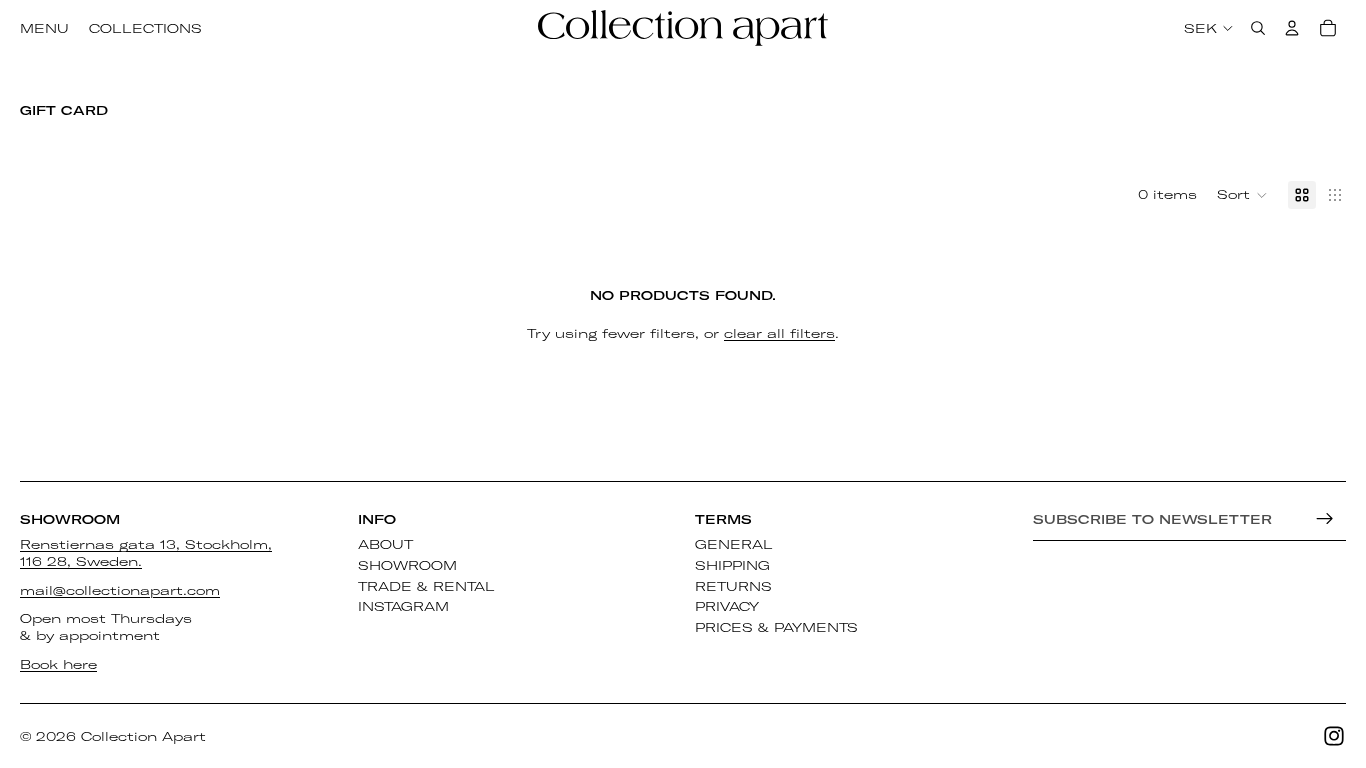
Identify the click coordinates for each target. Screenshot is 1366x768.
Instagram (403, 607)
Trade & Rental (426, 586)
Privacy (727, 607)
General (734, 544)
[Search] (1258, 28)
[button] (1242, 195)
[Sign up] (1325, 519)
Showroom (407, 565)
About (385, 544)
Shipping (732, 565)
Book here (58, 664)
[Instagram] (1334, 736)
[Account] (1292, 28)
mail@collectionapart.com (120, 590)
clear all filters (779, 333)
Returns (733, 586)
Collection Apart (143, 736)
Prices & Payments (776, 627)
